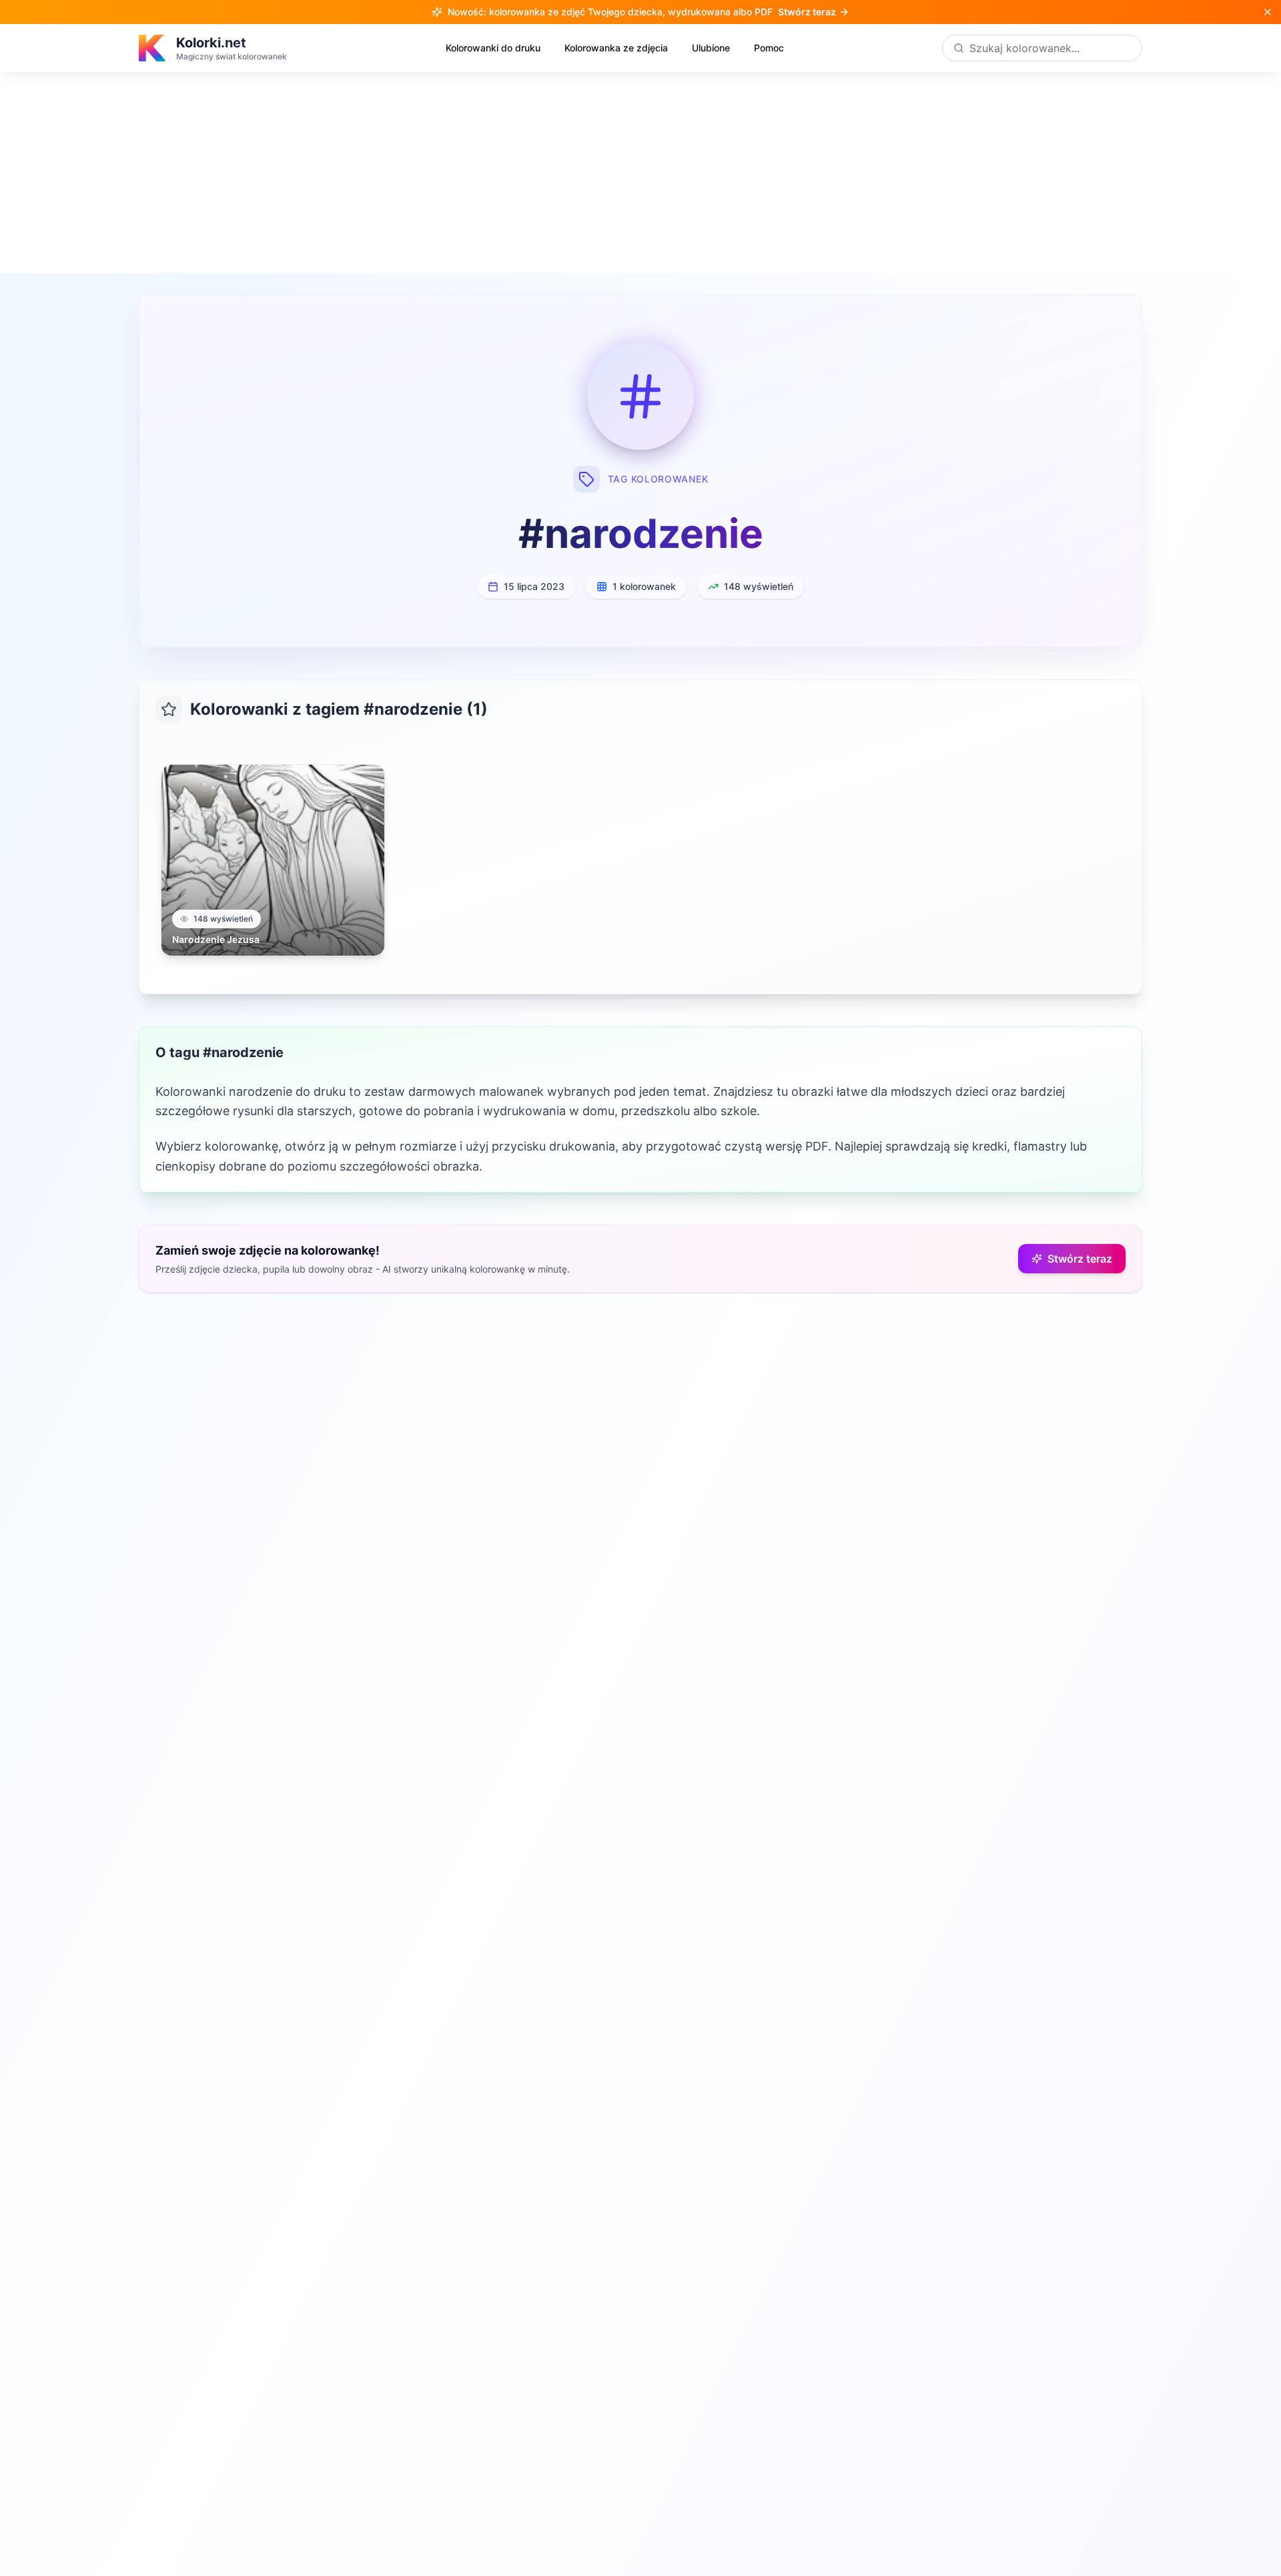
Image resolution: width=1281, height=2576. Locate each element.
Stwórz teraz (1080, 1259)
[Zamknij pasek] (1268, 12)
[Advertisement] (640, 173)
